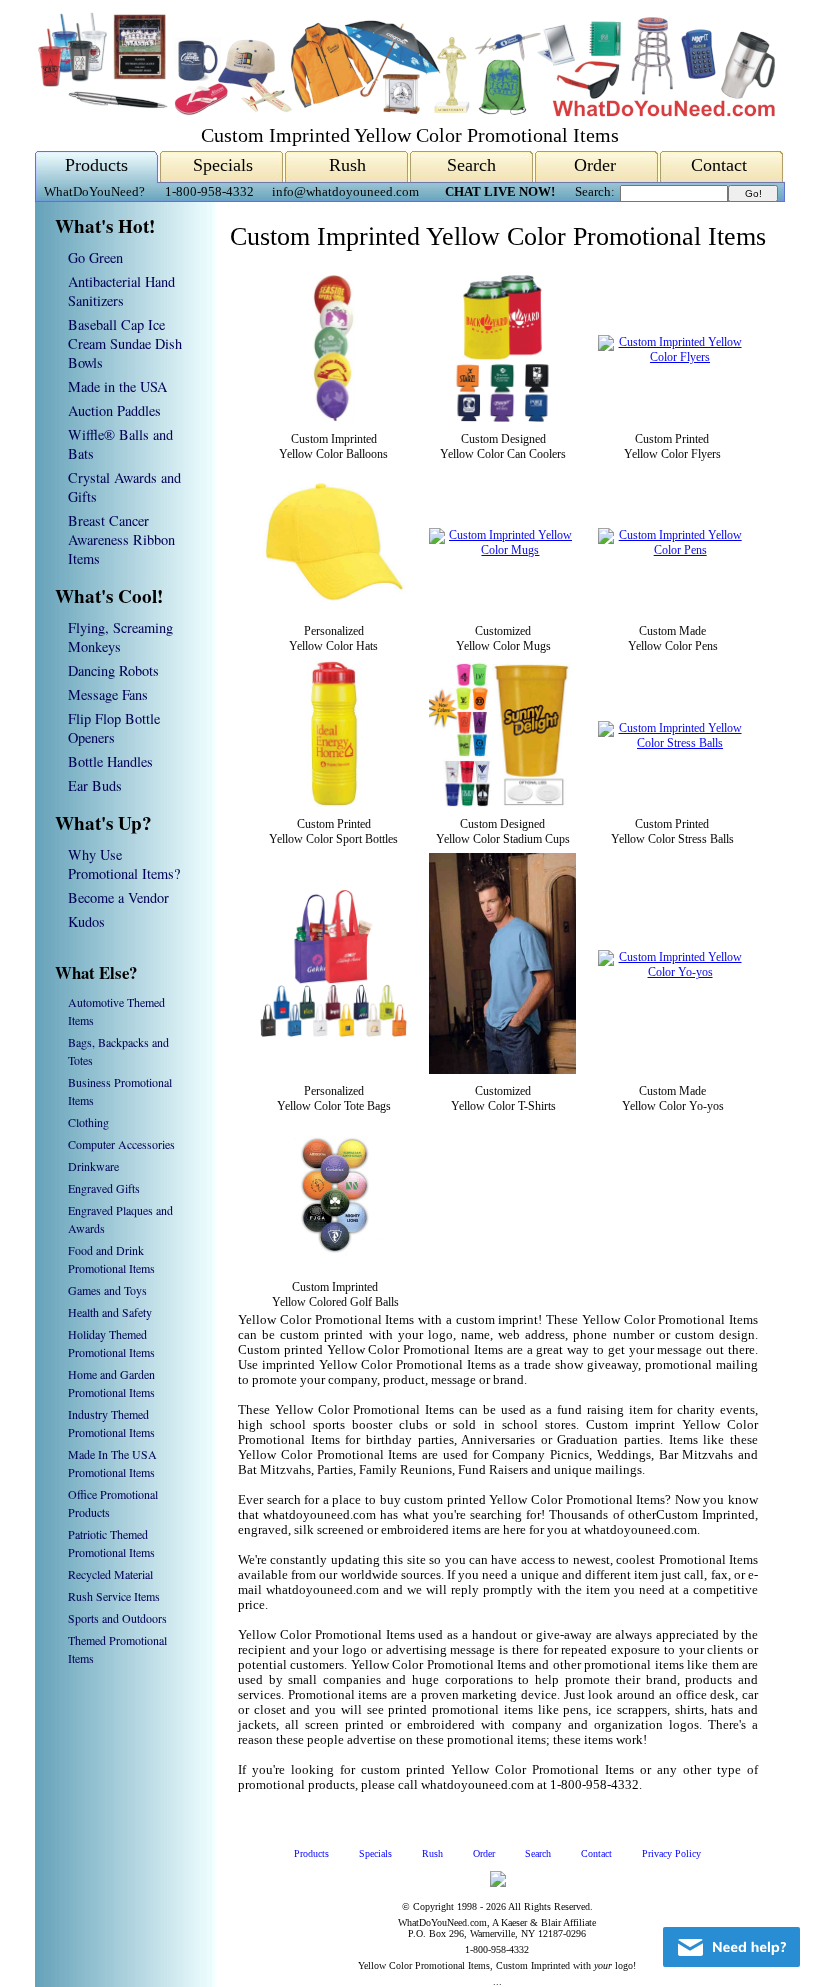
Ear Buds (95, 785)
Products (96, 165)
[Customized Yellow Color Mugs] (503, 550)
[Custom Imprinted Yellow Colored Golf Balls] (335, 1266)
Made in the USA (117, 386)
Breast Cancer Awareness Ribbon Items (121, 539)
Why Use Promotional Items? (124, 864)
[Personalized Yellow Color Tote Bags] (333, 1033)
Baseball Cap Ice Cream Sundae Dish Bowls (125, 343)
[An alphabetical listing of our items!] (405, 111)
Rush (347, 165)
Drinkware (93, 1166)
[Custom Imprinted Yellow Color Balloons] (333, 418)
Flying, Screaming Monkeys (120, 637)
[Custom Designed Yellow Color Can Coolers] (502, 418)
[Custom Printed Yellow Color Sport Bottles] (333, 803)
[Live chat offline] (731, 1947)
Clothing (88, 1122)
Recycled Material (110, 1574)
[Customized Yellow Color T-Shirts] (502, 1070)
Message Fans (108, 694)
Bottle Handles (110, 761)
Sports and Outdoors (117, 1618)
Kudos (86, 921)
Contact (719, 165)
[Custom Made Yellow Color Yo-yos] (672, 972)
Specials (223, 165)
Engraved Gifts (104, 1188)
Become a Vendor (118, 897)
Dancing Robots (113, 670)
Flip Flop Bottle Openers (114, 728)
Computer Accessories (121, 1144)
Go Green (95, 257)
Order (595, 165)
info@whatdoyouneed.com (345, 192)
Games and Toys (107, 1290)
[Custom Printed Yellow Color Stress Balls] (672, 743)
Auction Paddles (114, 410)
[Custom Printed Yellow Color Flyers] (672, 357)
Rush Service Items (114, 1596)
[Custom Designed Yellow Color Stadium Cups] (502, 803)
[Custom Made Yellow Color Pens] (672, 550)
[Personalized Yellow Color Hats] (333, 610)
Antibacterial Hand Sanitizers (121, 291)
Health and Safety (110, 1312)
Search (471, 165)
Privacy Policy (671, 1853)
